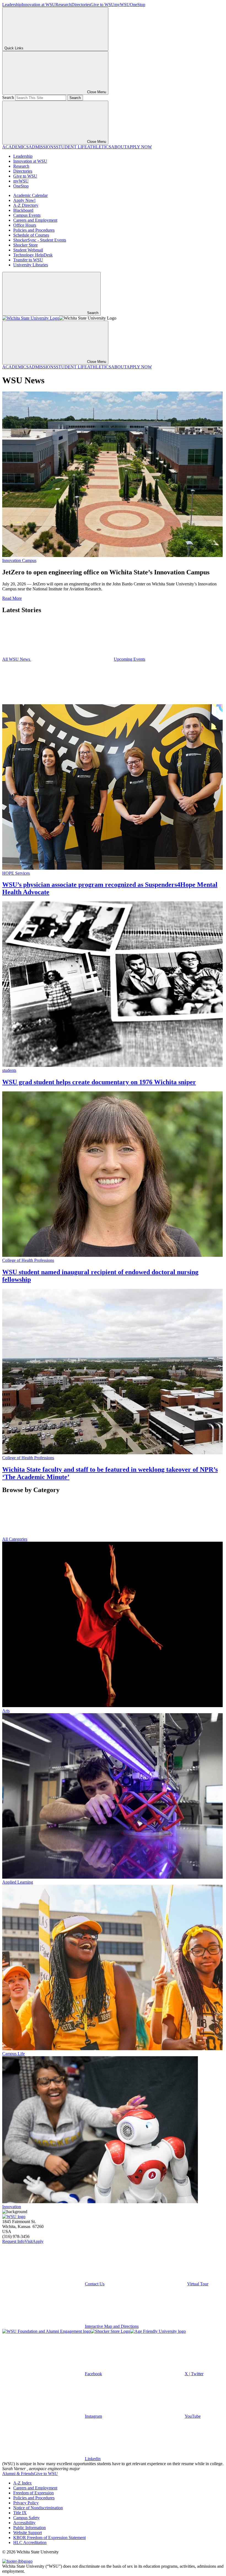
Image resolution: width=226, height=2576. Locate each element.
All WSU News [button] (17, 659)
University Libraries (31, 265)
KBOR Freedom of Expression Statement (49, 2538)
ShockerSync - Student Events (40, 240)
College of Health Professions (28, 1260)
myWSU (122, 5)
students (9, 1070)
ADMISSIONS (42, 147)
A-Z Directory (26, 205)
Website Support (28, 2533)
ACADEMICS (15, 147)
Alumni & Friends (18, 2474)
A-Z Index (22, 2483)
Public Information (29, 2528)
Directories (81, 5)
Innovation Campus (19, 560)
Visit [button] (29, 2241)
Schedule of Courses (31, 235)
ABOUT (119, 147)
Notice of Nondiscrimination (38, 2508)
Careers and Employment (35, 220)
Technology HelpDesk (33, 255)
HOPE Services (16, 873)
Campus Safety (26, 2518)
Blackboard (23, 210)
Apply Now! (24, 200)
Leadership (12, 5)
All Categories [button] (15, 1539)
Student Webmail (28, 250)
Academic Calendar (30, 195)
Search (8, 97)
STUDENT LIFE (72, 147)
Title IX (20, 2513)
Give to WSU (102, 5)
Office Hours (25, 225)
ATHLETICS (99, 147)
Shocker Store (25, 245)
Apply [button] (38, 2241)
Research (63, 5)
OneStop (138, 5)
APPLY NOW (139, 147)
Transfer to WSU (28, 260)
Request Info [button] (13, 2241)
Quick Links (14, 48)
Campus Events (27, 215)
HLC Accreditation (30, 2542)
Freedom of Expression (33, 2493)
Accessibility (24, 2523)
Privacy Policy (26, 2503)
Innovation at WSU (38, 5)
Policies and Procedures (34, 230)
